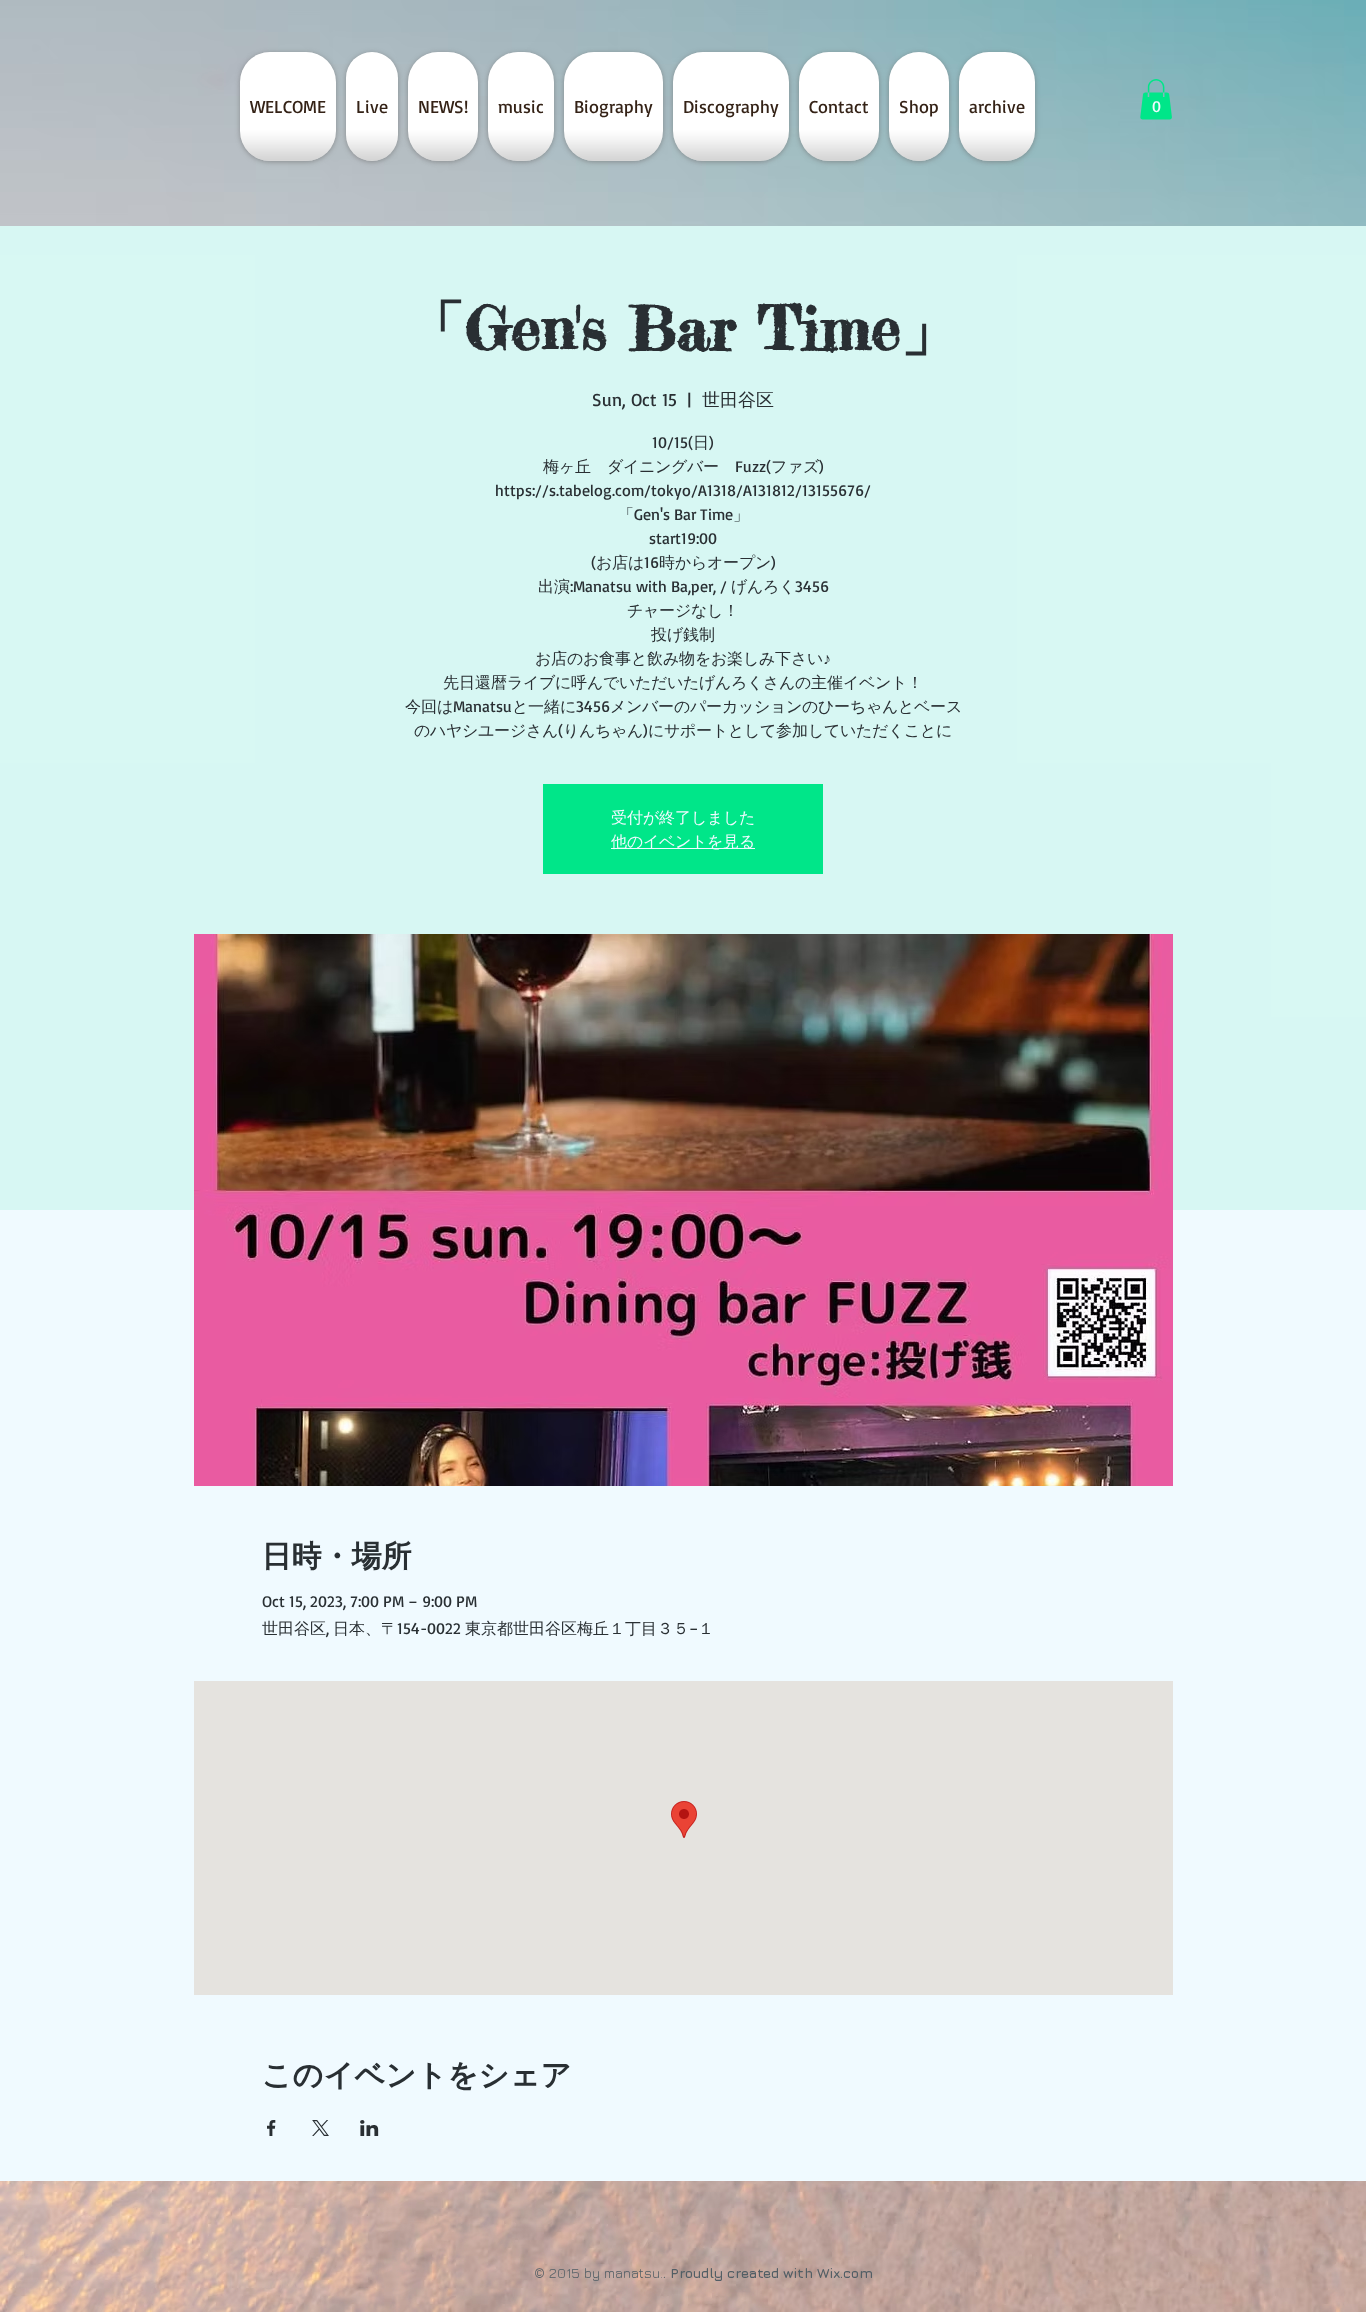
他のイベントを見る (683, 841)
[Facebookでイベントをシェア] (271, 2128)
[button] (1156, 99)
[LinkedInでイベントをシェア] (369, 2128)
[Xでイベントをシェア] (320, 2128)
